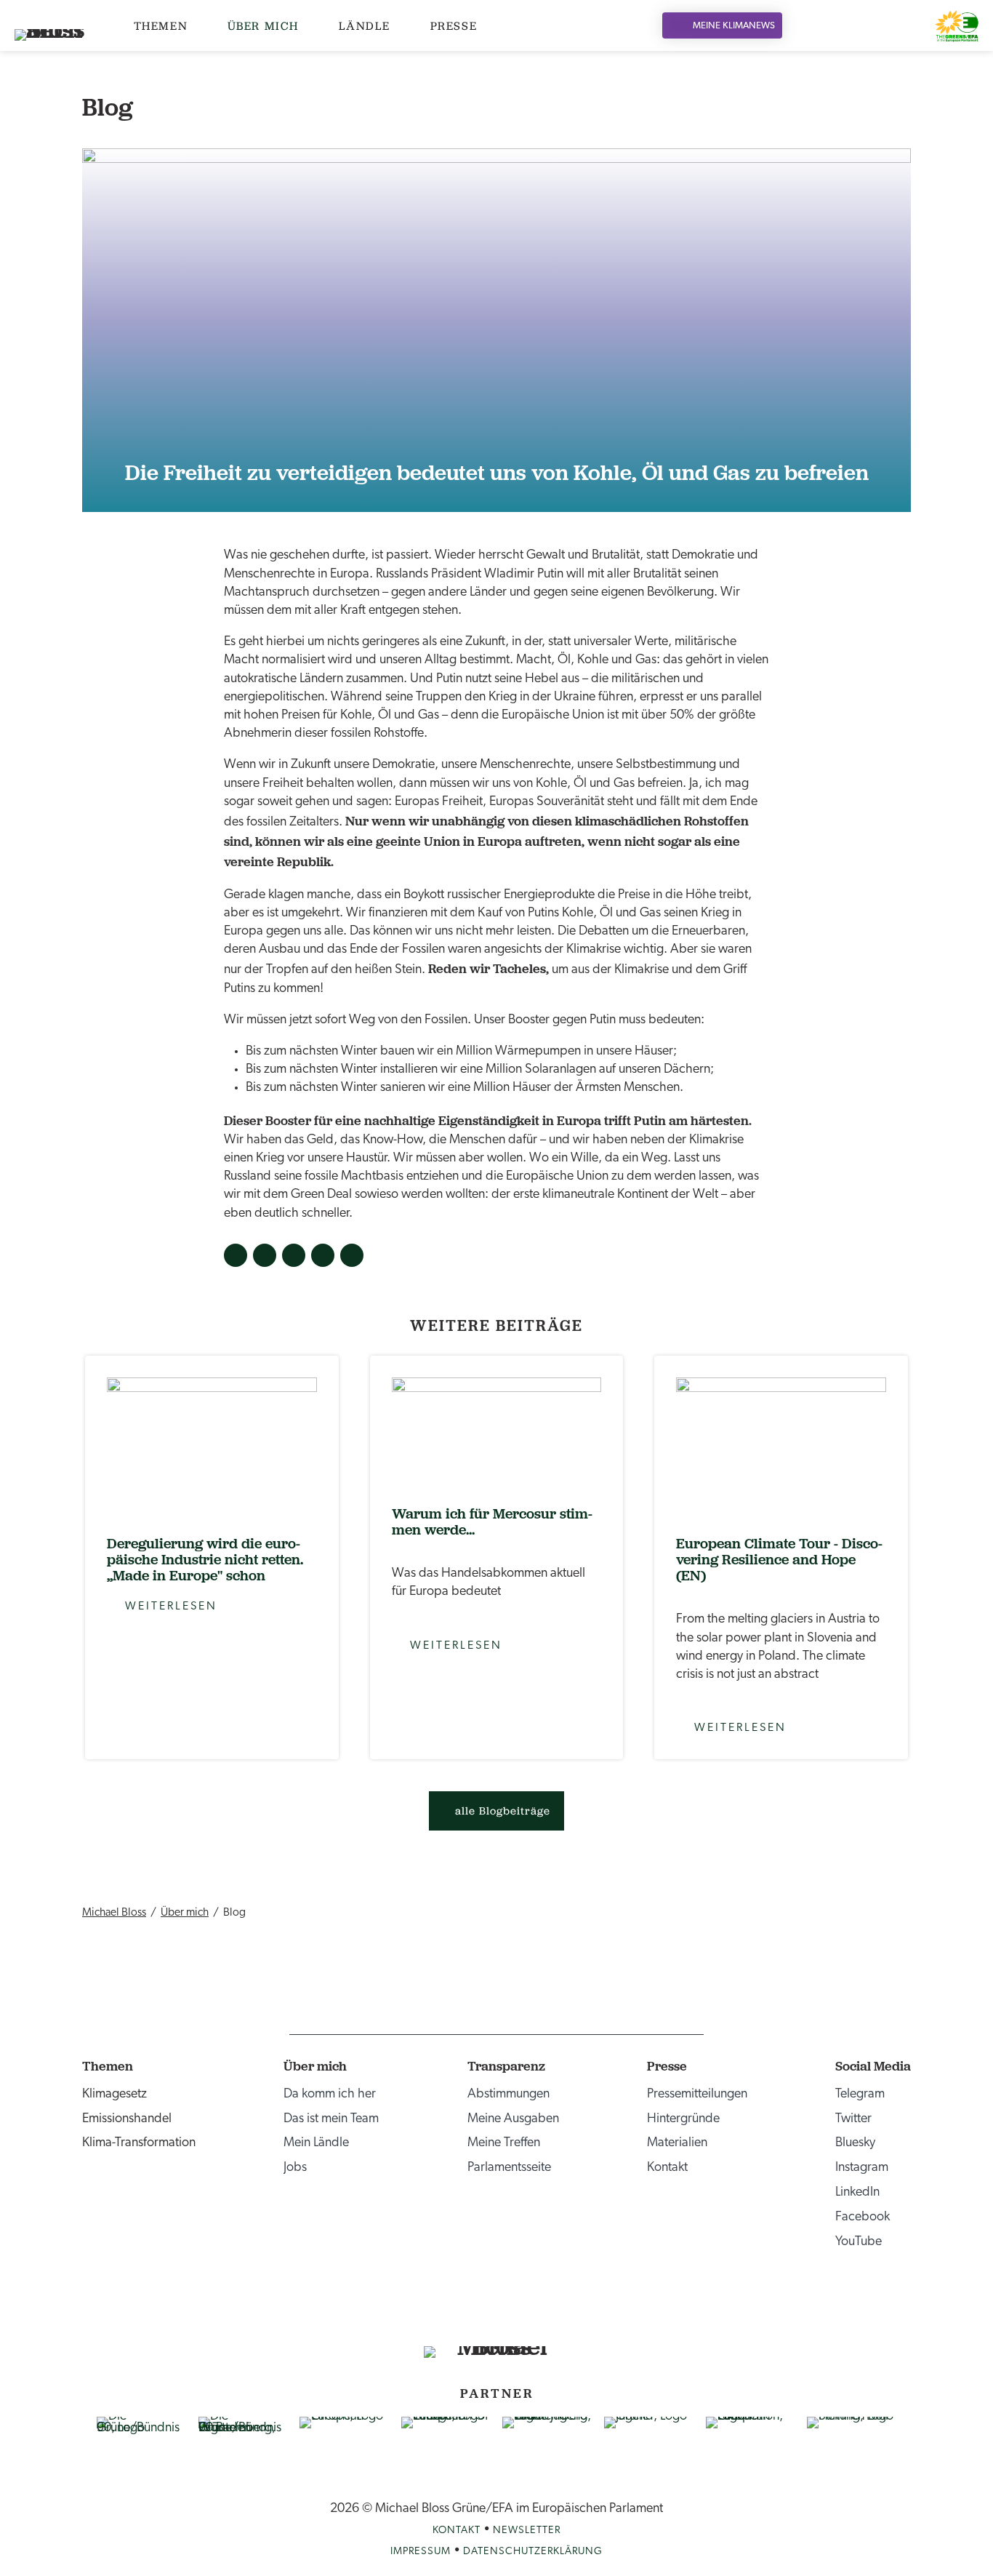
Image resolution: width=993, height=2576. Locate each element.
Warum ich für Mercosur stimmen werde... (492, 1521)
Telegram (860, 2095)
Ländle (365, 26)
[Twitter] (815, 26)
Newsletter (527, 2531)
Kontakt (667, 2168)
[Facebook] (852, 26)
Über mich (263, 26)
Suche (908, 25)
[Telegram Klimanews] (555, 2312)
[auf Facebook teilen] (236, 1255)
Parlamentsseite (509, 2168)
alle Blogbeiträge (503, 1811)
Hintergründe (683, 2119)
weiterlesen (212, 1447)
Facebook (863, 2217)
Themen (161, 26)
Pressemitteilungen (697, 2095)
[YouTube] (870, 26)
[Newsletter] (888, 26)
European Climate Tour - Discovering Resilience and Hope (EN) (779, 1559)
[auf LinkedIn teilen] (294, 1255)
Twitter (853, 2119)
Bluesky (855, 2143)
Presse (454, 26)
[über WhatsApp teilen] (352, 1255)
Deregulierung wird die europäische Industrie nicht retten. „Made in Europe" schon (205, 1559)
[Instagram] (833, 26)
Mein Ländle (316, 2143)
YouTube (859, 2242)
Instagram (862, 2168)
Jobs (295, 2168)
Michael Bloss (114, 1913)
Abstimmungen (508, 2095)
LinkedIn (857, 2193)
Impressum (421, 2552)
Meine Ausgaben (513, 2119)
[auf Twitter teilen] (265, 1255)
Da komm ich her (330, 2095)
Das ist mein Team (331, 2119)
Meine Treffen (504, 2143)
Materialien (677, 2143)
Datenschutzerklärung (533, 2552)
